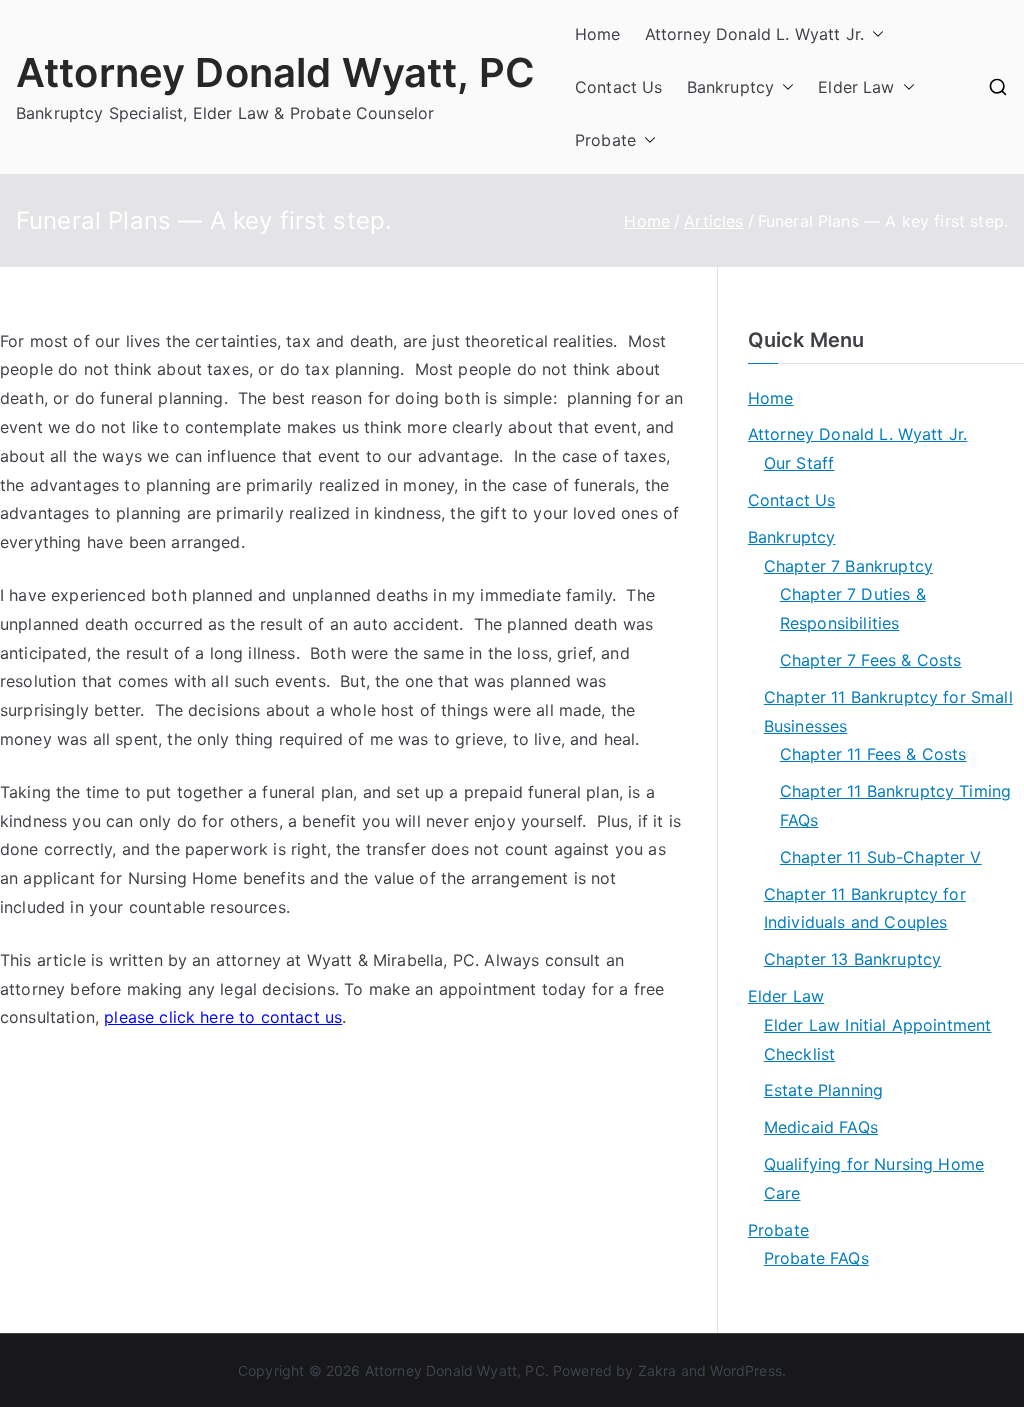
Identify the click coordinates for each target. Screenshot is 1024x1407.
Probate (605, 140)
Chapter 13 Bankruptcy (852, 959)
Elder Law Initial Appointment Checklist (878, 1039)
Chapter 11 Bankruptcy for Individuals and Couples (865, 908)
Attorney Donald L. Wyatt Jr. (754, 34)
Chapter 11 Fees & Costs (873, 754)
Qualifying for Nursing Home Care (874, 1178)
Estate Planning (823, 1090)
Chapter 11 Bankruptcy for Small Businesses (888, 711)
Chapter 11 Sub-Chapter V (881, 857)
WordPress (745, 1370)
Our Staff (799, 463)
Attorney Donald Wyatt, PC (275, 72)
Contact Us (619, 87)
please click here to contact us (223, 1017)
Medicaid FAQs (821, 1127)
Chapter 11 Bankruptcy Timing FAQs (895, 805)
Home (598, 34)
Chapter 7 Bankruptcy (848, 566)
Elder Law (856, 87)
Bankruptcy (731, 87)
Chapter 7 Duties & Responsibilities (853, 608)
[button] (874, 34)
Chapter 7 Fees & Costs (871, 660)
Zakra (657, 1370)
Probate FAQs (816, 1258)
